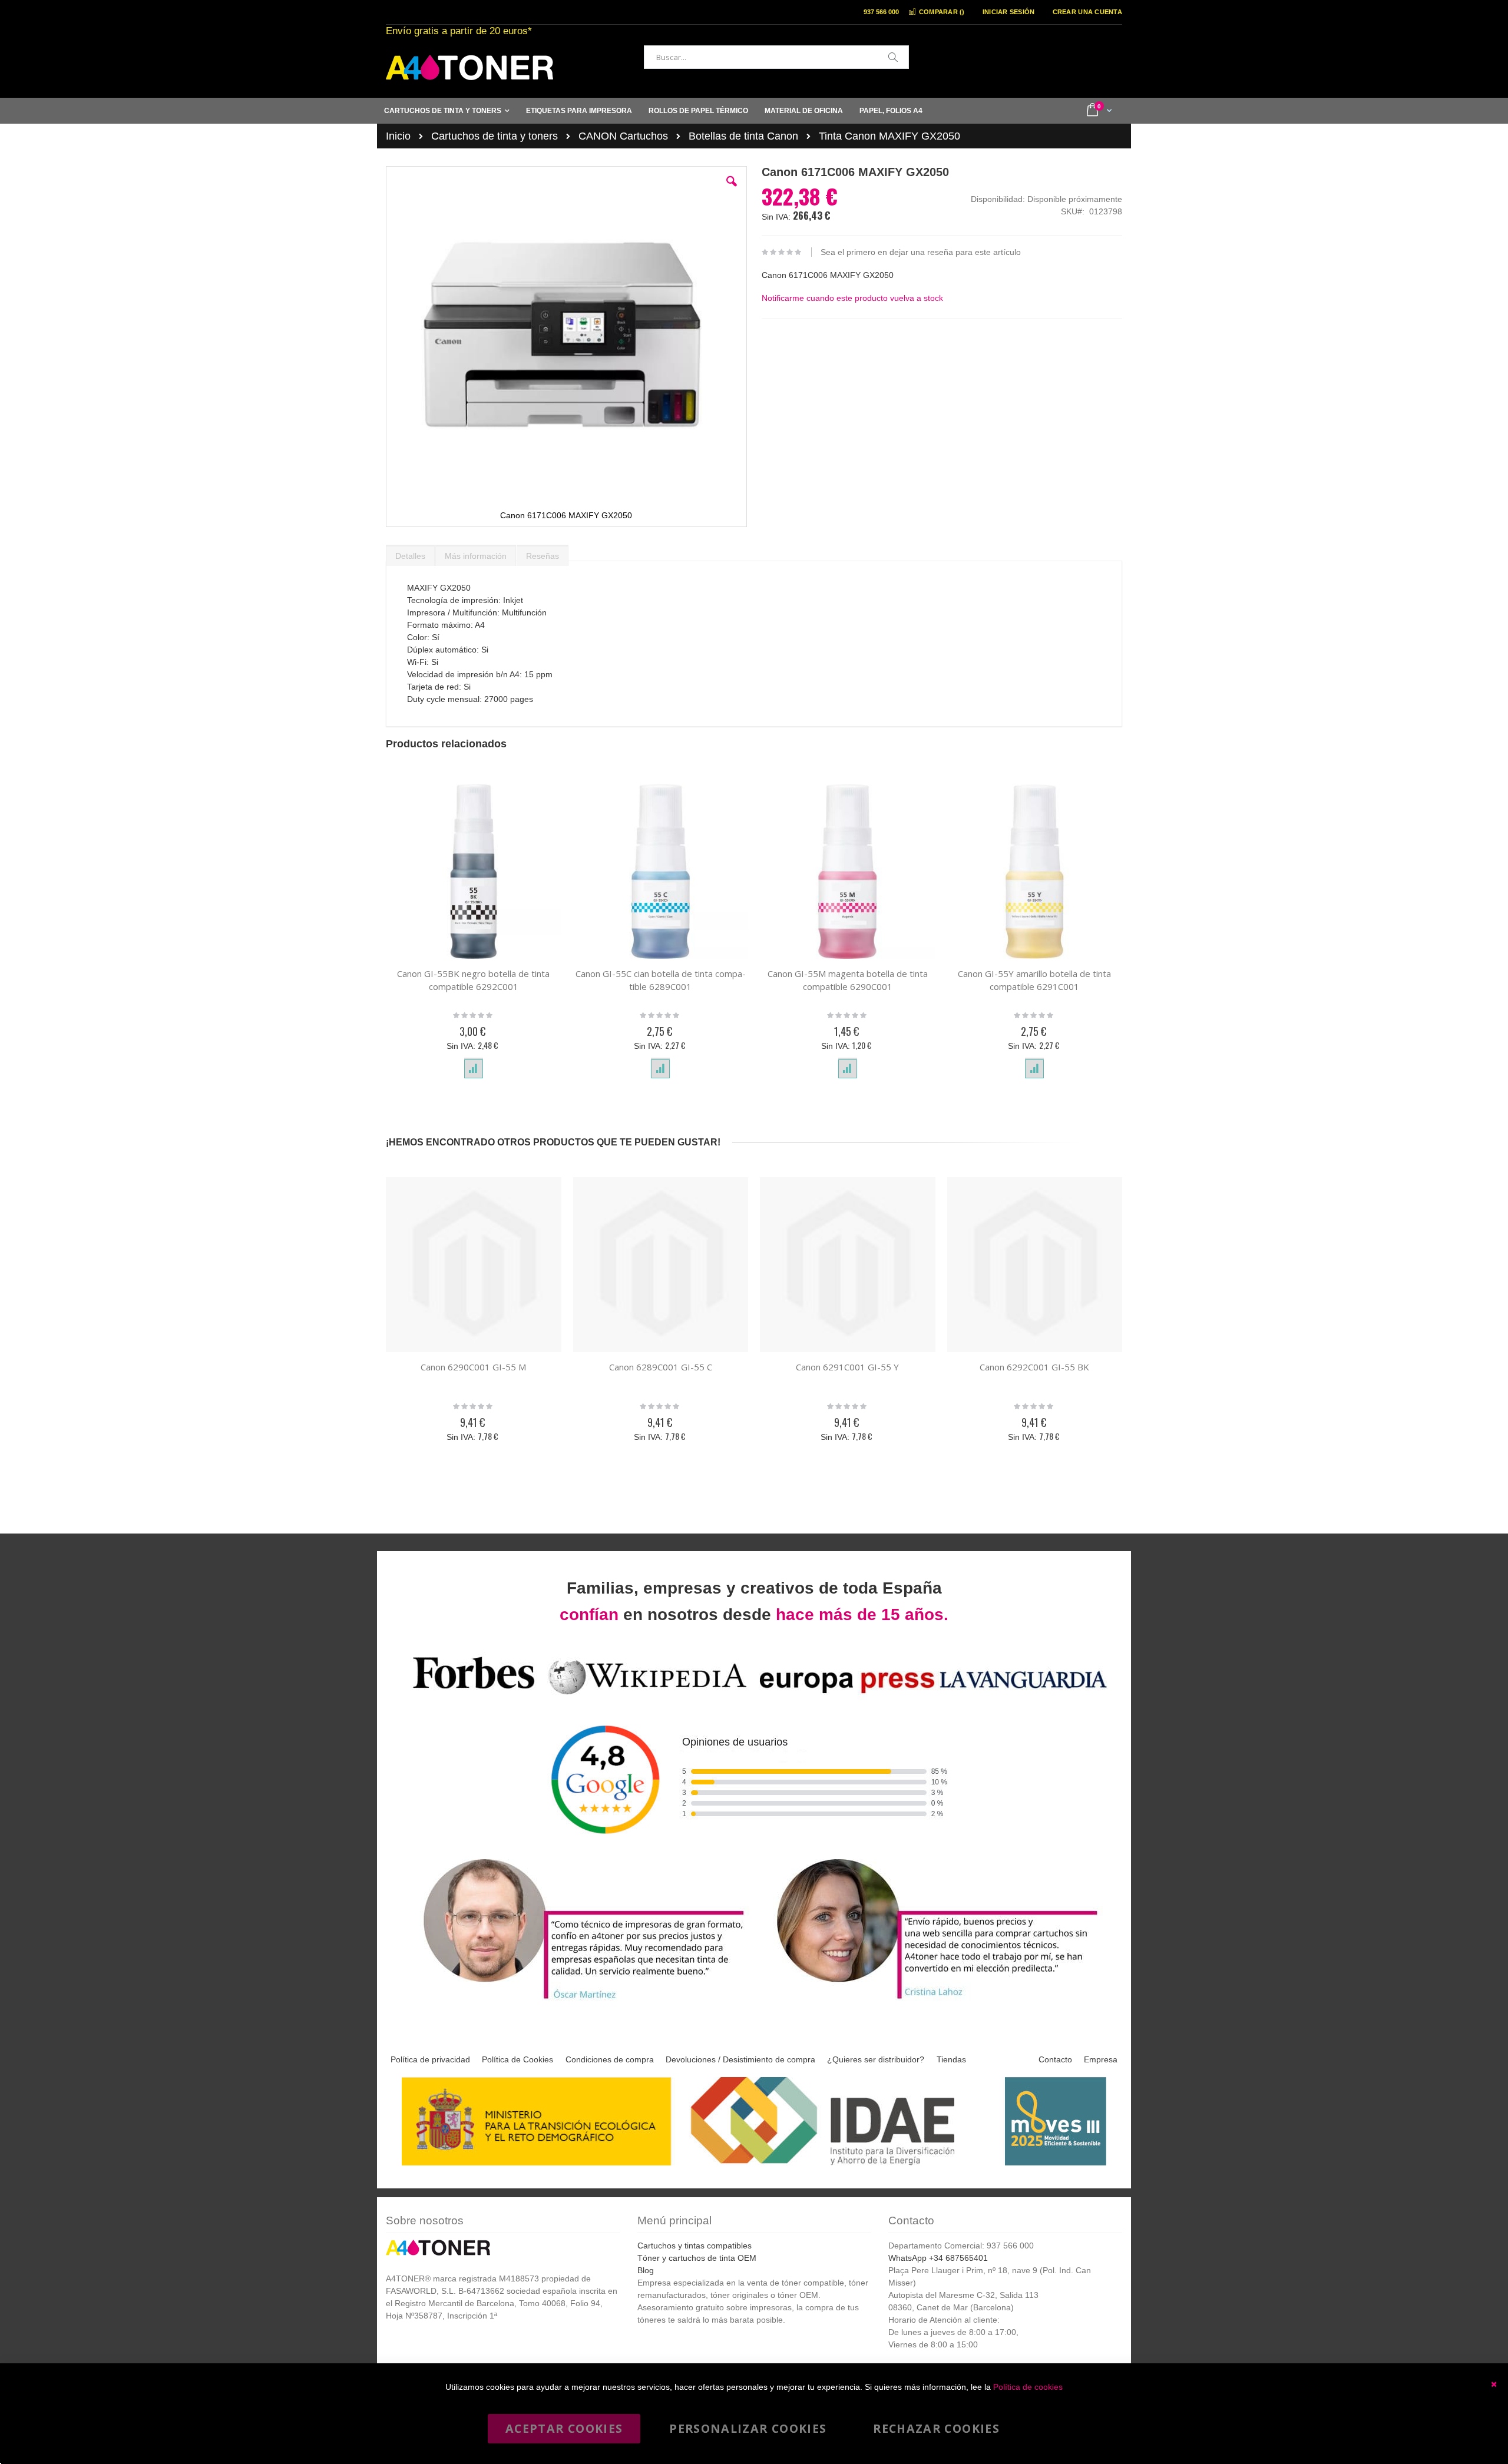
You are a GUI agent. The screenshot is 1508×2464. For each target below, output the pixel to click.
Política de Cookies (517, 2059)
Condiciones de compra (610, 2059)
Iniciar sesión (1009, 12)
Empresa (1101, 2059)
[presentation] (410, 553)
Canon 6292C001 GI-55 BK (1034, 1367)
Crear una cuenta (1087, 12)
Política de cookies (1028, 2387)
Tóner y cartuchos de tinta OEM (697, 2258)
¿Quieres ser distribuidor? (876, 2059)
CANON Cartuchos (623, 136)
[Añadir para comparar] (474, 1069)
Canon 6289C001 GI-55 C (661, 1367)
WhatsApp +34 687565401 (938, 2258)
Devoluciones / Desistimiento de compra (740, 2059)
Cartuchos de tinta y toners (495, 136)
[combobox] (776, 57)
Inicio (398, 136)
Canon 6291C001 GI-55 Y (847, 1367)
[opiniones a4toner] (577, 2001)
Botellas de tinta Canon (743, 136)
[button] (732, 190)
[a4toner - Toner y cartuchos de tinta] (469, 67)
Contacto (1055, 2059)
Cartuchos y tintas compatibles (695, 2246)
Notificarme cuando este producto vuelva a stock (852, 298)
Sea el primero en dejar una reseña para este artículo (921, 252)
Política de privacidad (430, 2059)
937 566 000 (881, 12)
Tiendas (951, 2059)
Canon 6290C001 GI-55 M (473, 1367)
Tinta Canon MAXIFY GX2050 (889, 136)
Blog (646, 2270)
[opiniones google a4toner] (754, 1696)
